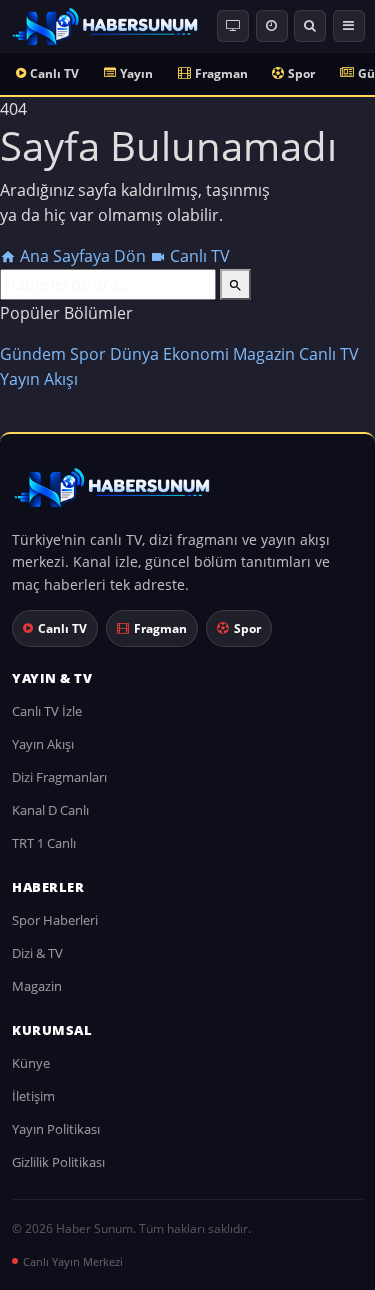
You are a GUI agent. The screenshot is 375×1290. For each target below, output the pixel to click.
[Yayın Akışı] (272, 26)
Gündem (33, 354)
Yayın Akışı (39, 379)
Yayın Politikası (56, 1129)
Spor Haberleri (55, 920)
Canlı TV (54, 73)
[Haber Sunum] (105, 26)
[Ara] (310, 26)
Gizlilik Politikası (58, 1162)
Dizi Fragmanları (59, 777)
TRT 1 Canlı (44, 843)
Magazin (264, 354)
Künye (31, 1063)
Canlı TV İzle (47, 711)
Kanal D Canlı (50, 810)
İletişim (33, 1096)
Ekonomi (196, 354)
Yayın (136, 73)
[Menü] (349, 26)
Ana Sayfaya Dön (83, 256)
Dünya (134, 354)
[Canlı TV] (233, 26)
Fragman (221, 73)
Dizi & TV (37, 953)
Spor (301, 73)
